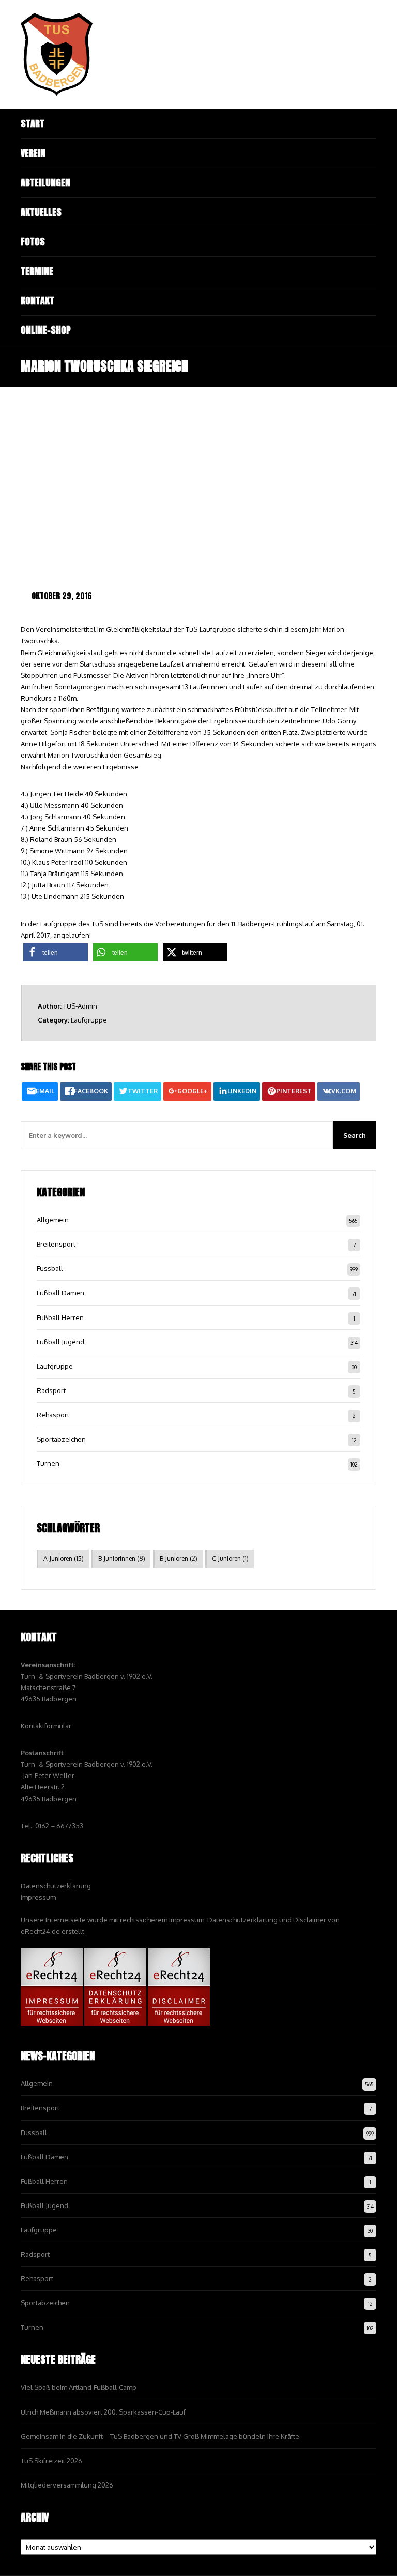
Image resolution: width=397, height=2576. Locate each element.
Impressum (38, 1897)
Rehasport (53, 1415)
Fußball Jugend (60, 1342)
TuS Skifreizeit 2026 (51, 2461)
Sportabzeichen (61, 1439)
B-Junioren (179, 1558)
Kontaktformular (46, 1726)
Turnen (48, 1463)
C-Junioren (230, 1558)
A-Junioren (64, 1558)
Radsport (51, 1390)
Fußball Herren (60, 1317)
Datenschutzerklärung (56, 1886)
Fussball (50, 1268)
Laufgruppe (89, 1020)
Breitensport (56, 1244)
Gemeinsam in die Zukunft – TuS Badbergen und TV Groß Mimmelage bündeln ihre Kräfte (160, 2436)
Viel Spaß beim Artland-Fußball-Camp (79, 2387)
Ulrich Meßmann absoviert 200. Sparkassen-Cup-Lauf (103, 2412)
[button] (56, 952)
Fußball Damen (60, 1293)
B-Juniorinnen (122, 1558)
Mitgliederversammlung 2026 (67, 2485)
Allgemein (53, 1220)
